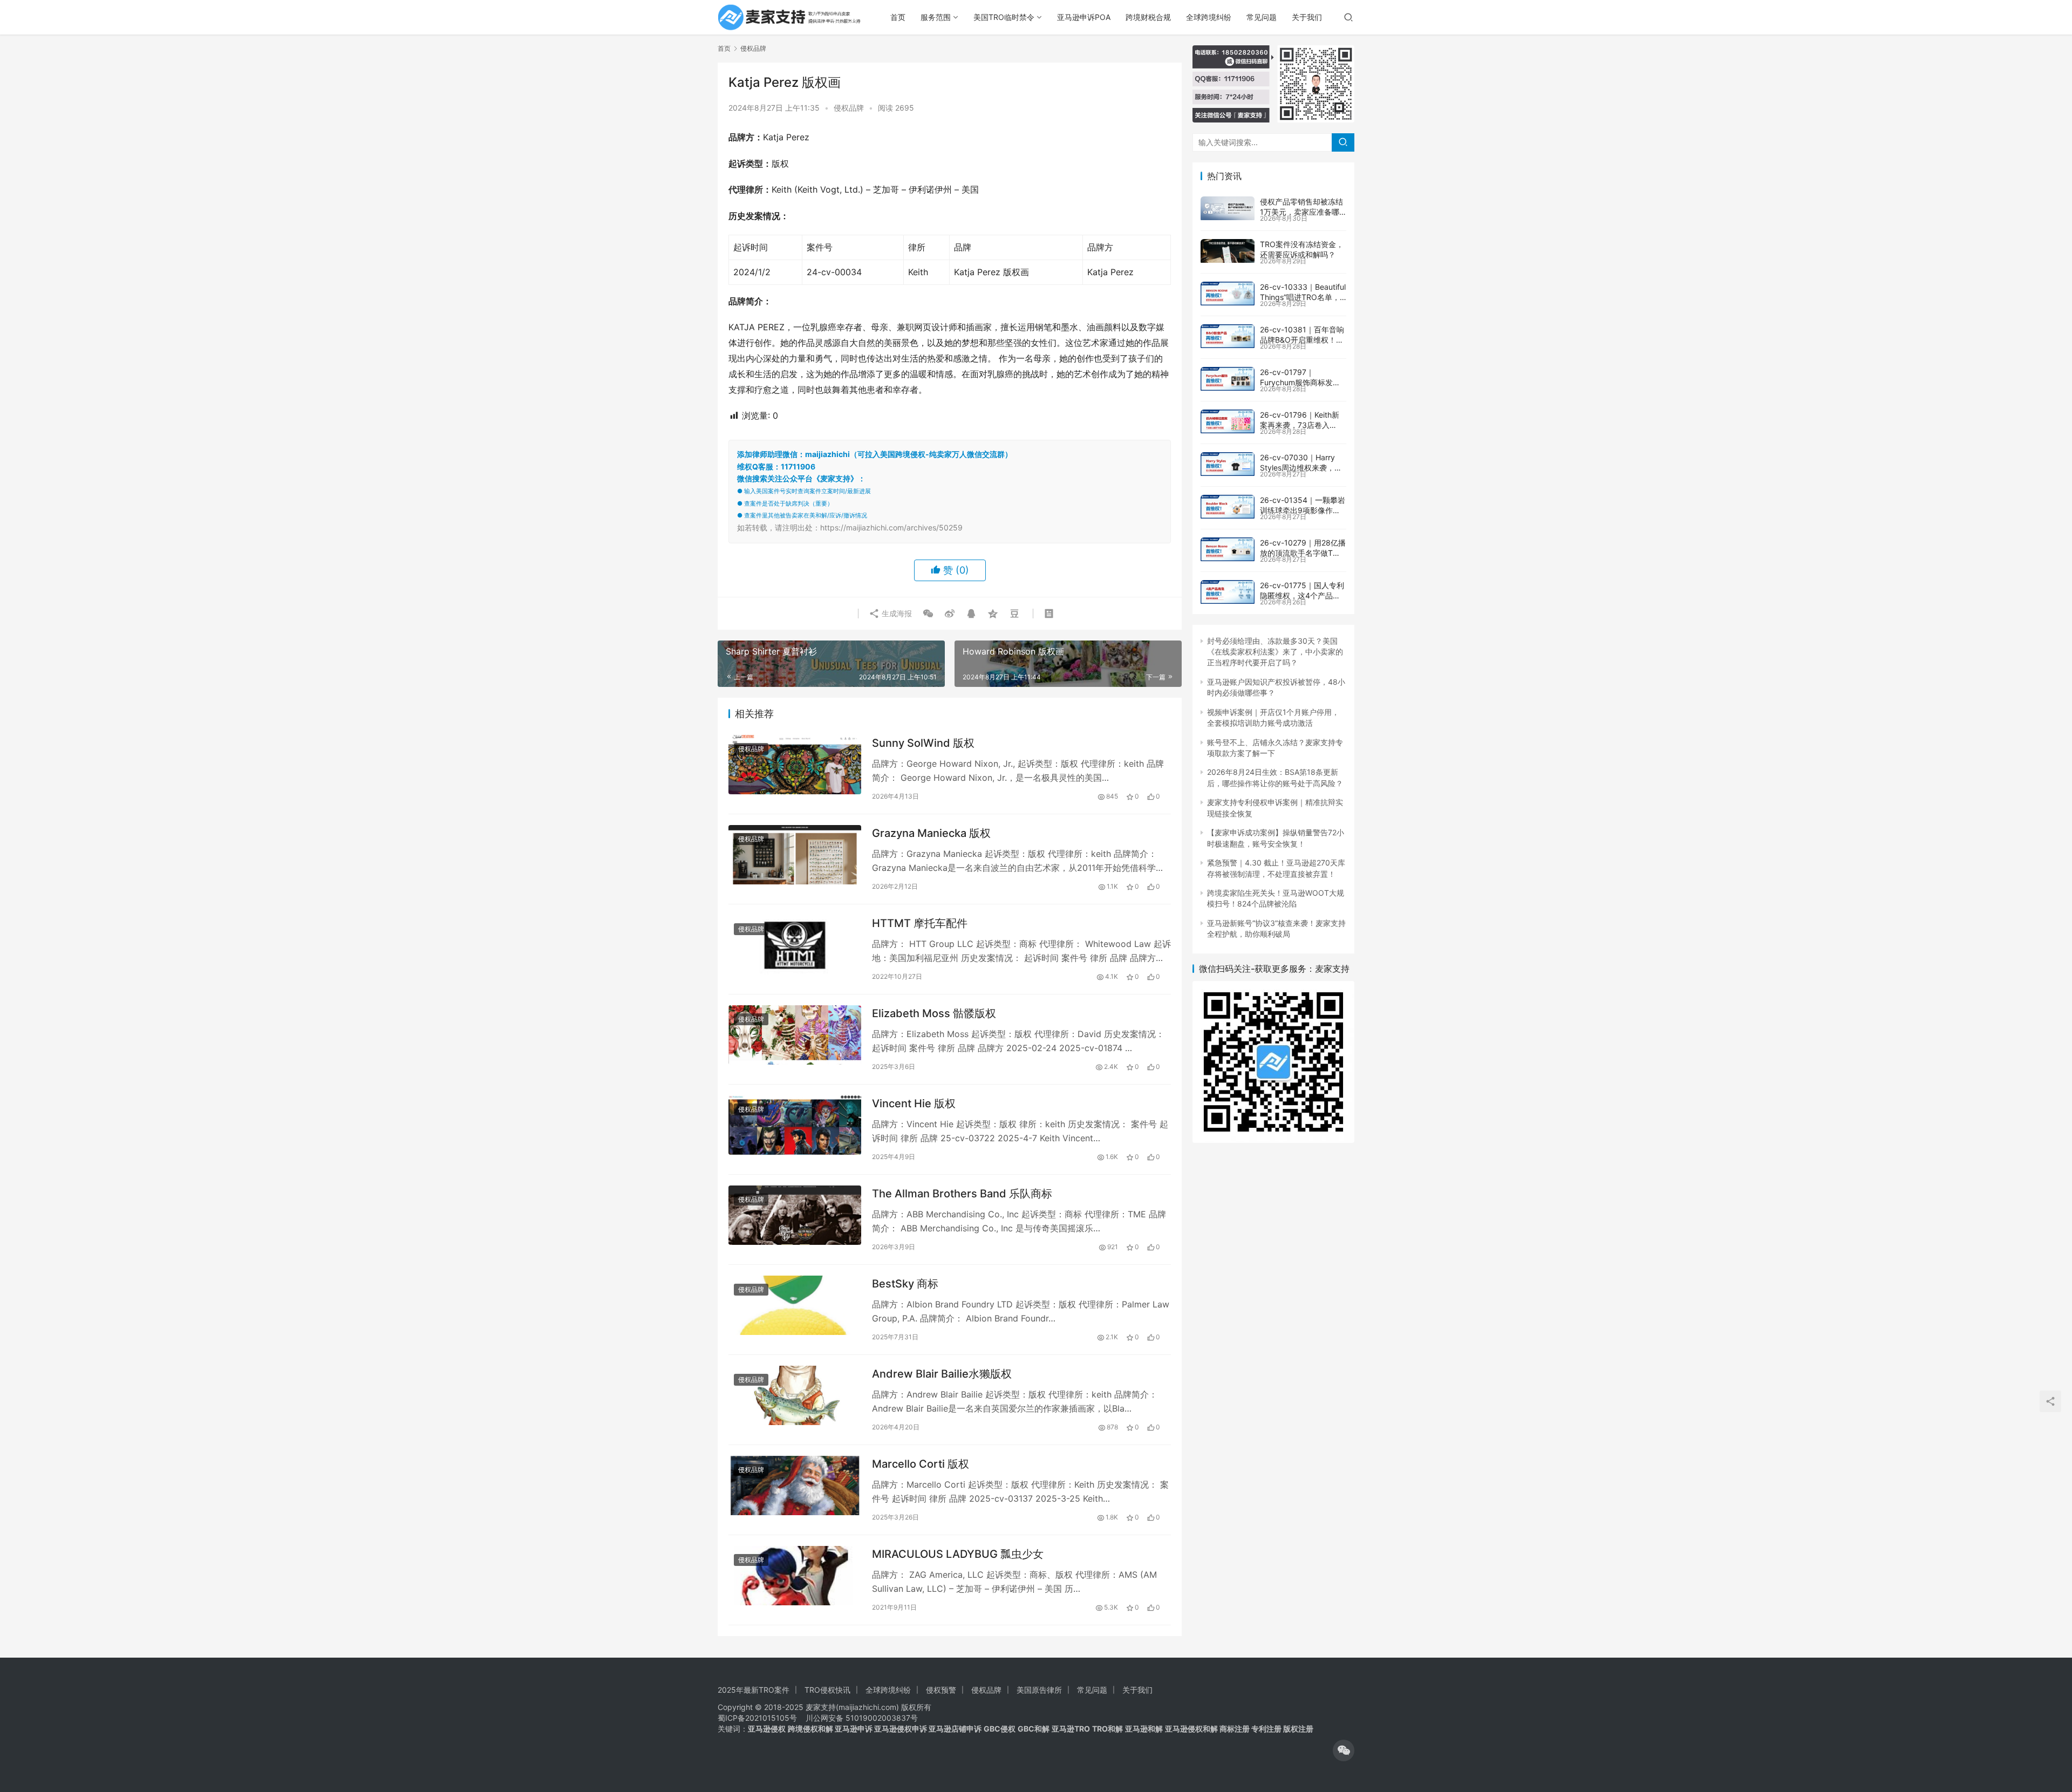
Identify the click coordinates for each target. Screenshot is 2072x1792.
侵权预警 (941, 1690)
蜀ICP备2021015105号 (757, 1718)
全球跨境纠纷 (1209, 17)
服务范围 (936, 17)
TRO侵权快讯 (827, 1690)
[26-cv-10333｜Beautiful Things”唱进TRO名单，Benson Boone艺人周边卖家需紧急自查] (1228, 294)
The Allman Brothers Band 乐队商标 (962, 1194)
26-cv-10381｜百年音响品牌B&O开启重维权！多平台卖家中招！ (1302, 340)
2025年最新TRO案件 (754, 1690)
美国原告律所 (1039, 1690)
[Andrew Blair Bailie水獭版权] (795, 1395)
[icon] (1344, 1750)
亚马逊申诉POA (1084, 17)
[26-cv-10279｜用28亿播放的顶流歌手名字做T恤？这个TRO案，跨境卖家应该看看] (1228, 549)
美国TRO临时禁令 (1004, 17)
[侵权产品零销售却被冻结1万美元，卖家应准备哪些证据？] (1228, 208)
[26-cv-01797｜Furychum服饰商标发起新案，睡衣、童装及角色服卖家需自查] (1228, 379)
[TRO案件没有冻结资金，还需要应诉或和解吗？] (1228, 251)
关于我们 (1307, 17)
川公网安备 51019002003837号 (862, 1718)
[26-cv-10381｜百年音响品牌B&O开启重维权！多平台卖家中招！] (1228, 336)
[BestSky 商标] (795, 1305)
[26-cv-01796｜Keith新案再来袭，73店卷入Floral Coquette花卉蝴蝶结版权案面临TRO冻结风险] (1228, 421)
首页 (898, 17)
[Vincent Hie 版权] (795, 1125)
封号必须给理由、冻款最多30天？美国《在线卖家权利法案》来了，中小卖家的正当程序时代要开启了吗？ (1275, 652)
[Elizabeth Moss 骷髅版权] (795, 1035)
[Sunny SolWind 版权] (795, 764)
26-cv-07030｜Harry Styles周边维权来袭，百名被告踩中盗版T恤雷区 (1301, 468)
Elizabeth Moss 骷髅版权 (934, 1013)
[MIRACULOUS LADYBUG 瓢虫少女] (795, 1575)
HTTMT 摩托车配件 (920, 923)
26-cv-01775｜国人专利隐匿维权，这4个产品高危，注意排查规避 (1302, 596)
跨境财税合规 (1148, 17)
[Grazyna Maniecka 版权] (795, 854)
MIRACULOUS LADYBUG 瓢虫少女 (958, 1554)
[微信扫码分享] (928, 614)
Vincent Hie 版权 (914, 1103)
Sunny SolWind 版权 (923, 743)
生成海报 (896, 613)
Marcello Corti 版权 (921, 1464)
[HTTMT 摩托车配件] (795, 945)
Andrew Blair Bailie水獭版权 (942, 1374)
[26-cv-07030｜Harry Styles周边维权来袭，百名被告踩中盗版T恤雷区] (1228, 464)
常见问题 (1262, 17)
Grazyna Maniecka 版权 (931, 833)
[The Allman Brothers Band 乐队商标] (795, 1215)
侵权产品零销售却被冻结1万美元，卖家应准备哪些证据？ (1301, 212)
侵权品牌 (849, 108)
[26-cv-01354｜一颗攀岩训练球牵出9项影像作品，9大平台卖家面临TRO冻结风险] (1228, 507)
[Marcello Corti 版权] (795, 1485)
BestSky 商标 (905, 1284)
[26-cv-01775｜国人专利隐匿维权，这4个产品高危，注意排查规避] (1228, 592)
